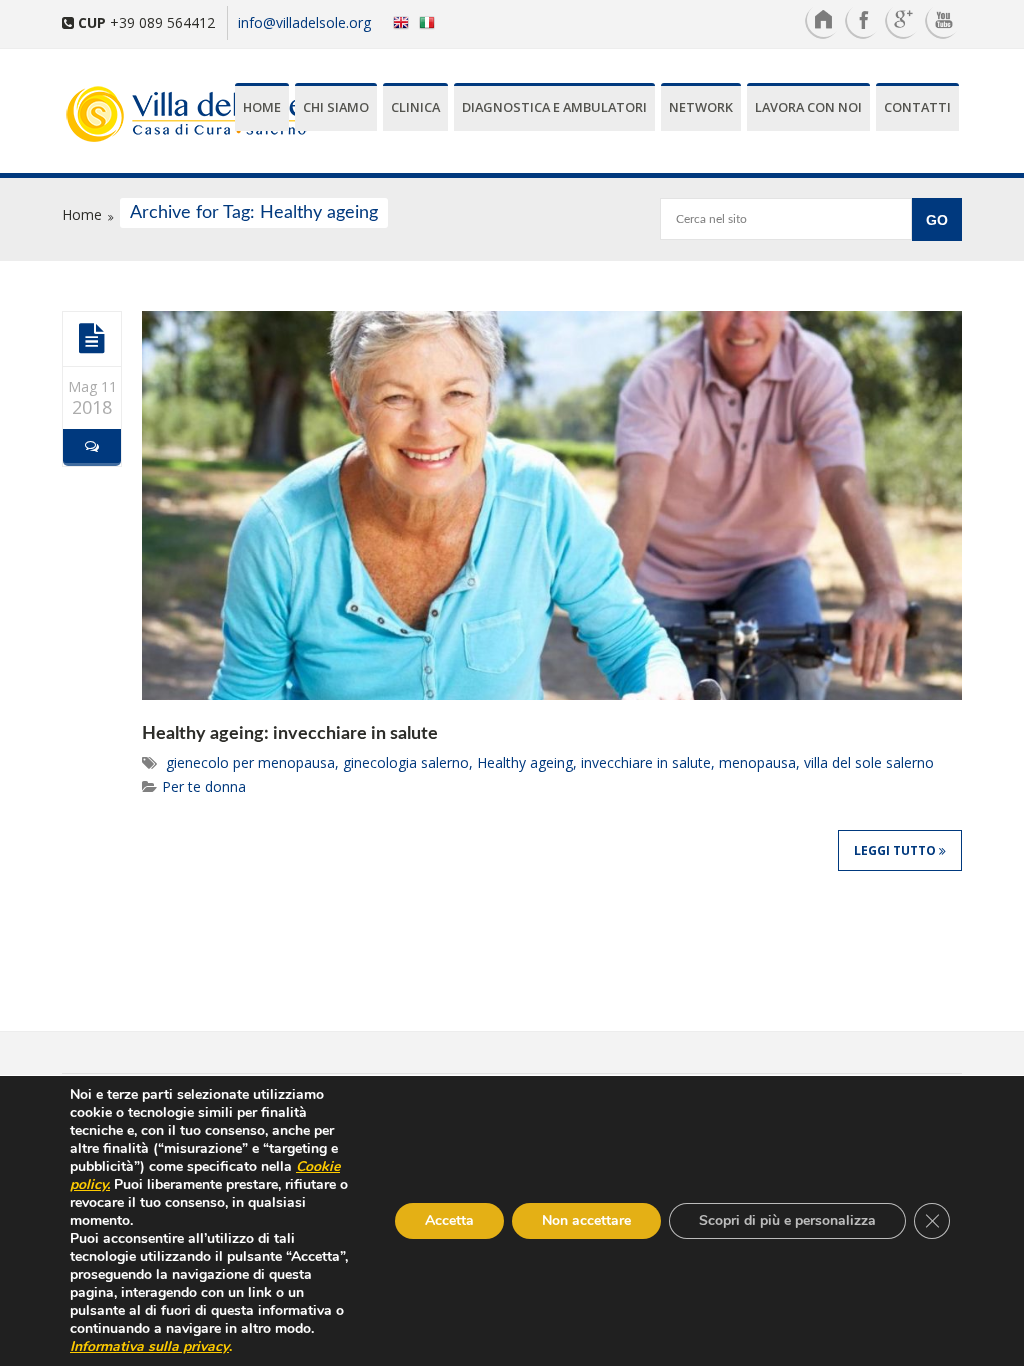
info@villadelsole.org (304, 22)
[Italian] (431, 22)
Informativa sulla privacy (149, 1346)
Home (262, 107)
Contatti (917, 107)
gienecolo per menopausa (250, 762)
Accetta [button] (449, 1220)
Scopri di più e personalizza (787, 1220)
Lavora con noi (808, 107)
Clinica (415, 107)
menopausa (757, 762)
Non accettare (586, 1220)
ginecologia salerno (406, 762)
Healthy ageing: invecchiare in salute (290, 734)
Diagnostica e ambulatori (554, 107)
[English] (396, 22)
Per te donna (204, 786)
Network (701, 107)
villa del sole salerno (869, 762)
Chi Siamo (336, 107)
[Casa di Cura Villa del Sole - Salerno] (129, 116)
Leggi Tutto (896, 850)
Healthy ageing (525, 762)
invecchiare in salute (646, 762)
